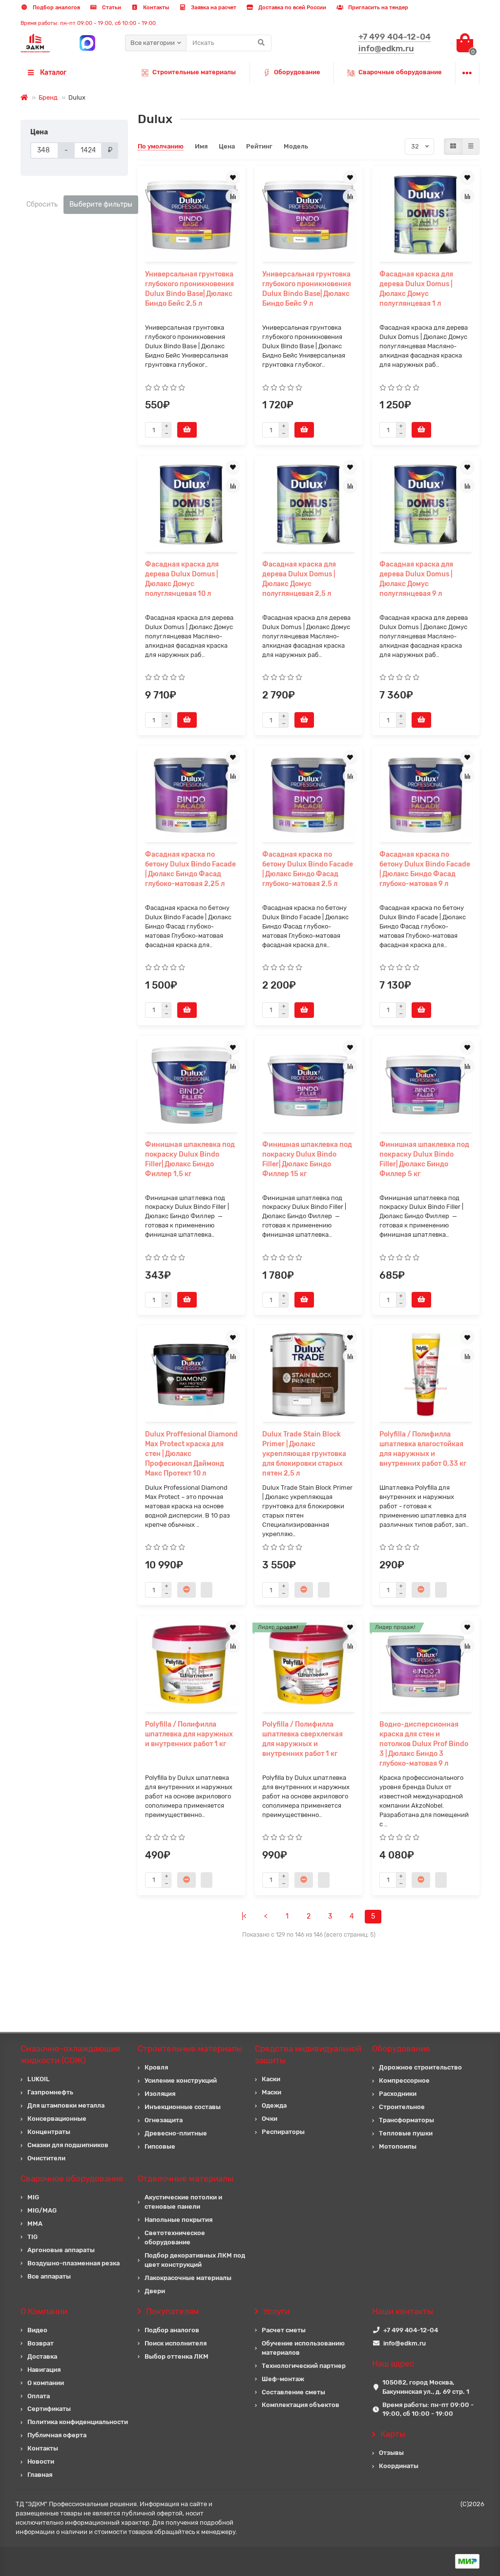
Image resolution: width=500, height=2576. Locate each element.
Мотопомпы (398, 2146)
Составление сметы (293, 2392)
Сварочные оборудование (400, 72)
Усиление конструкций (181, 2080)
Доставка (42, 2356)
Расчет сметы (284, 2330)
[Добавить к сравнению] (233, 196)
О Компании (44, 2311)
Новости (41, 2461)
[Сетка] (453, 147)
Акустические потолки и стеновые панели (183, 2202)
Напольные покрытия (178, 2220)
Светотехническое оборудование (175, 2238)
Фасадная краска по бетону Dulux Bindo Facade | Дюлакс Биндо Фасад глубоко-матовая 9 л (425, 869)
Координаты (399, 2466)
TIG (32, 2237)
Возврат (41, 2343)
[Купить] (187, 430)
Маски (271, 2092)
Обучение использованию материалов (303, 2348)
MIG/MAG (42, 2210)
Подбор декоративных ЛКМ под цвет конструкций (195, 2260)
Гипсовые (160, 2146)
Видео (37, 2330)
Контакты (155, 8)
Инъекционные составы (183, 2107)
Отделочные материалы (186, 2178)
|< (244, 1916)
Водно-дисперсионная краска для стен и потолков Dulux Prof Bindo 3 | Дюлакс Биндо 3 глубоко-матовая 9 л (424, 1744)
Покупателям (173, 2311)
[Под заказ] (187, 1590)
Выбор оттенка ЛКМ (177, 2356)
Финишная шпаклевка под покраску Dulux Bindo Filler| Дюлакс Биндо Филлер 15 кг (307, 1159)
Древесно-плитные (176, 2133)
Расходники (398, 2094)
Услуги (276, 2311)
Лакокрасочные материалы (188, 2278)
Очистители (46, 2158)
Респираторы (283, 2132)
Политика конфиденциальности (78, 2422)
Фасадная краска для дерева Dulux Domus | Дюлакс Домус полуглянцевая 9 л (416, 579)
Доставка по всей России (292, 8)
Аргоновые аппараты (61, 2250)
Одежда (274, 2105)
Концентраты (49, 2132)
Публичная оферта (57, 2435)
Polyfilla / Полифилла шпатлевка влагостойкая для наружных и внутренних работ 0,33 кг (423, 1449)
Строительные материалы (194, 72)
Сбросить (42, 204)
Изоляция (160, 2094)
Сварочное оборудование (72, 2178)
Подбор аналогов (56, 8)
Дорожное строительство (420, 2067)
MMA (35, 2224)
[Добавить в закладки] (233, 178)
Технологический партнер (304, 2366)
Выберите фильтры (101, 204)
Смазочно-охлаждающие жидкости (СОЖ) (71, 2054)
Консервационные (57, 2119)
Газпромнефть (50, 2092)
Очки (270, 2119)
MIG (33, 2197)
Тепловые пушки (406, 2133)
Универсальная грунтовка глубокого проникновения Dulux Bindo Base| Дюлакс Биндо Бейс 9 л (307, 289)
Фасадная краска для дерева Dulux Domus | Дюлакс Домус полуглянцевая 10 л (182, 579)
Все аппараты (49, 2276)
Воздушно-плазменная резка (73, 2263)
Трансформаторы (406, 2120)
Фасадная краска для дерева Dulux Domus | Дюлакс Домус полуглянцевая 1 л (416, 289)
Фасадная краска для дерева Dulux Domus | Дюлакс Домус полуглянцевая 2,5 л (299, 579)
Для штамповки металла (66, 2105)
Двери (155, 2291)
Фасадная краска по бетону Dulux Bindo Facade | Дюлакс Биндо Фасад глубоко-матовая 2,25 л (190, 869)
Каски (271, 2079)
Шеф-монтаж (283, 2379)
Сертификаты (49, 2409)
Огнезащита (164, 2120)
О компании (46, 2383)
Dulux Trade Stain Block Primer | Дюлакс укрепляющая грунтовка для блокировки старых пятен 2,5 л (304, 1454)
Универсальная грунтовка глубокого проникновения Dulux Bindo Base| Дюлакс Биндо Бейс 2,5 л (189, 289)
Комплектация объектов (301, 2405)
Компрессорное (404, 2080)
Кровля (156, 2067)
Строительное (402, 2107)
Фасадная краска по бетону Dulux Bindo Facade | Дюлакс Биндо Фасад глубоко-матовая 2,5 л (308, 869)
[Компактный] (471, 147)
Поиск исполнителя (176, 2343)
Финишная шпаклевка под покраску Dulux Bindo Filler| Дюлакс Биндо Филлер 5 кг (424, 1159)
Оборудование (297, 72)
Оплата (39, 2396)
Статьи (111, 8)
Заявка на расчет (213, 8)
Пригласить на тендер (377, 8)
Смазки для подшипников (68, 2145)
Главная (40, 2475)
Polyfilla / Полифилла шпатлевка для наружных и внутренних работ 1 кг (189, 1734)
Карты (393, 2434)
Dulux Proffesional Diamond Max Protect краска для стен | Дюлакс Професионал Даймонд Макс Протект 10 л (191, 1454)
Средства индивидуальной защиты (308, 2054)
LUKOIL (39, 2079)
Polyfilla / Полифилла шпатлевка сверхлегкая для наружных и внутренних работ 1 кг (302, 1739)
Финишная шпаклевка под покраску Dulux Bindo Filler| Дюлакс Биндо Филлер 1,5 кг (190, 1159)
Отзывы (391, 2453)
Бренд (48, 97)
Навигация (44, 2370)
